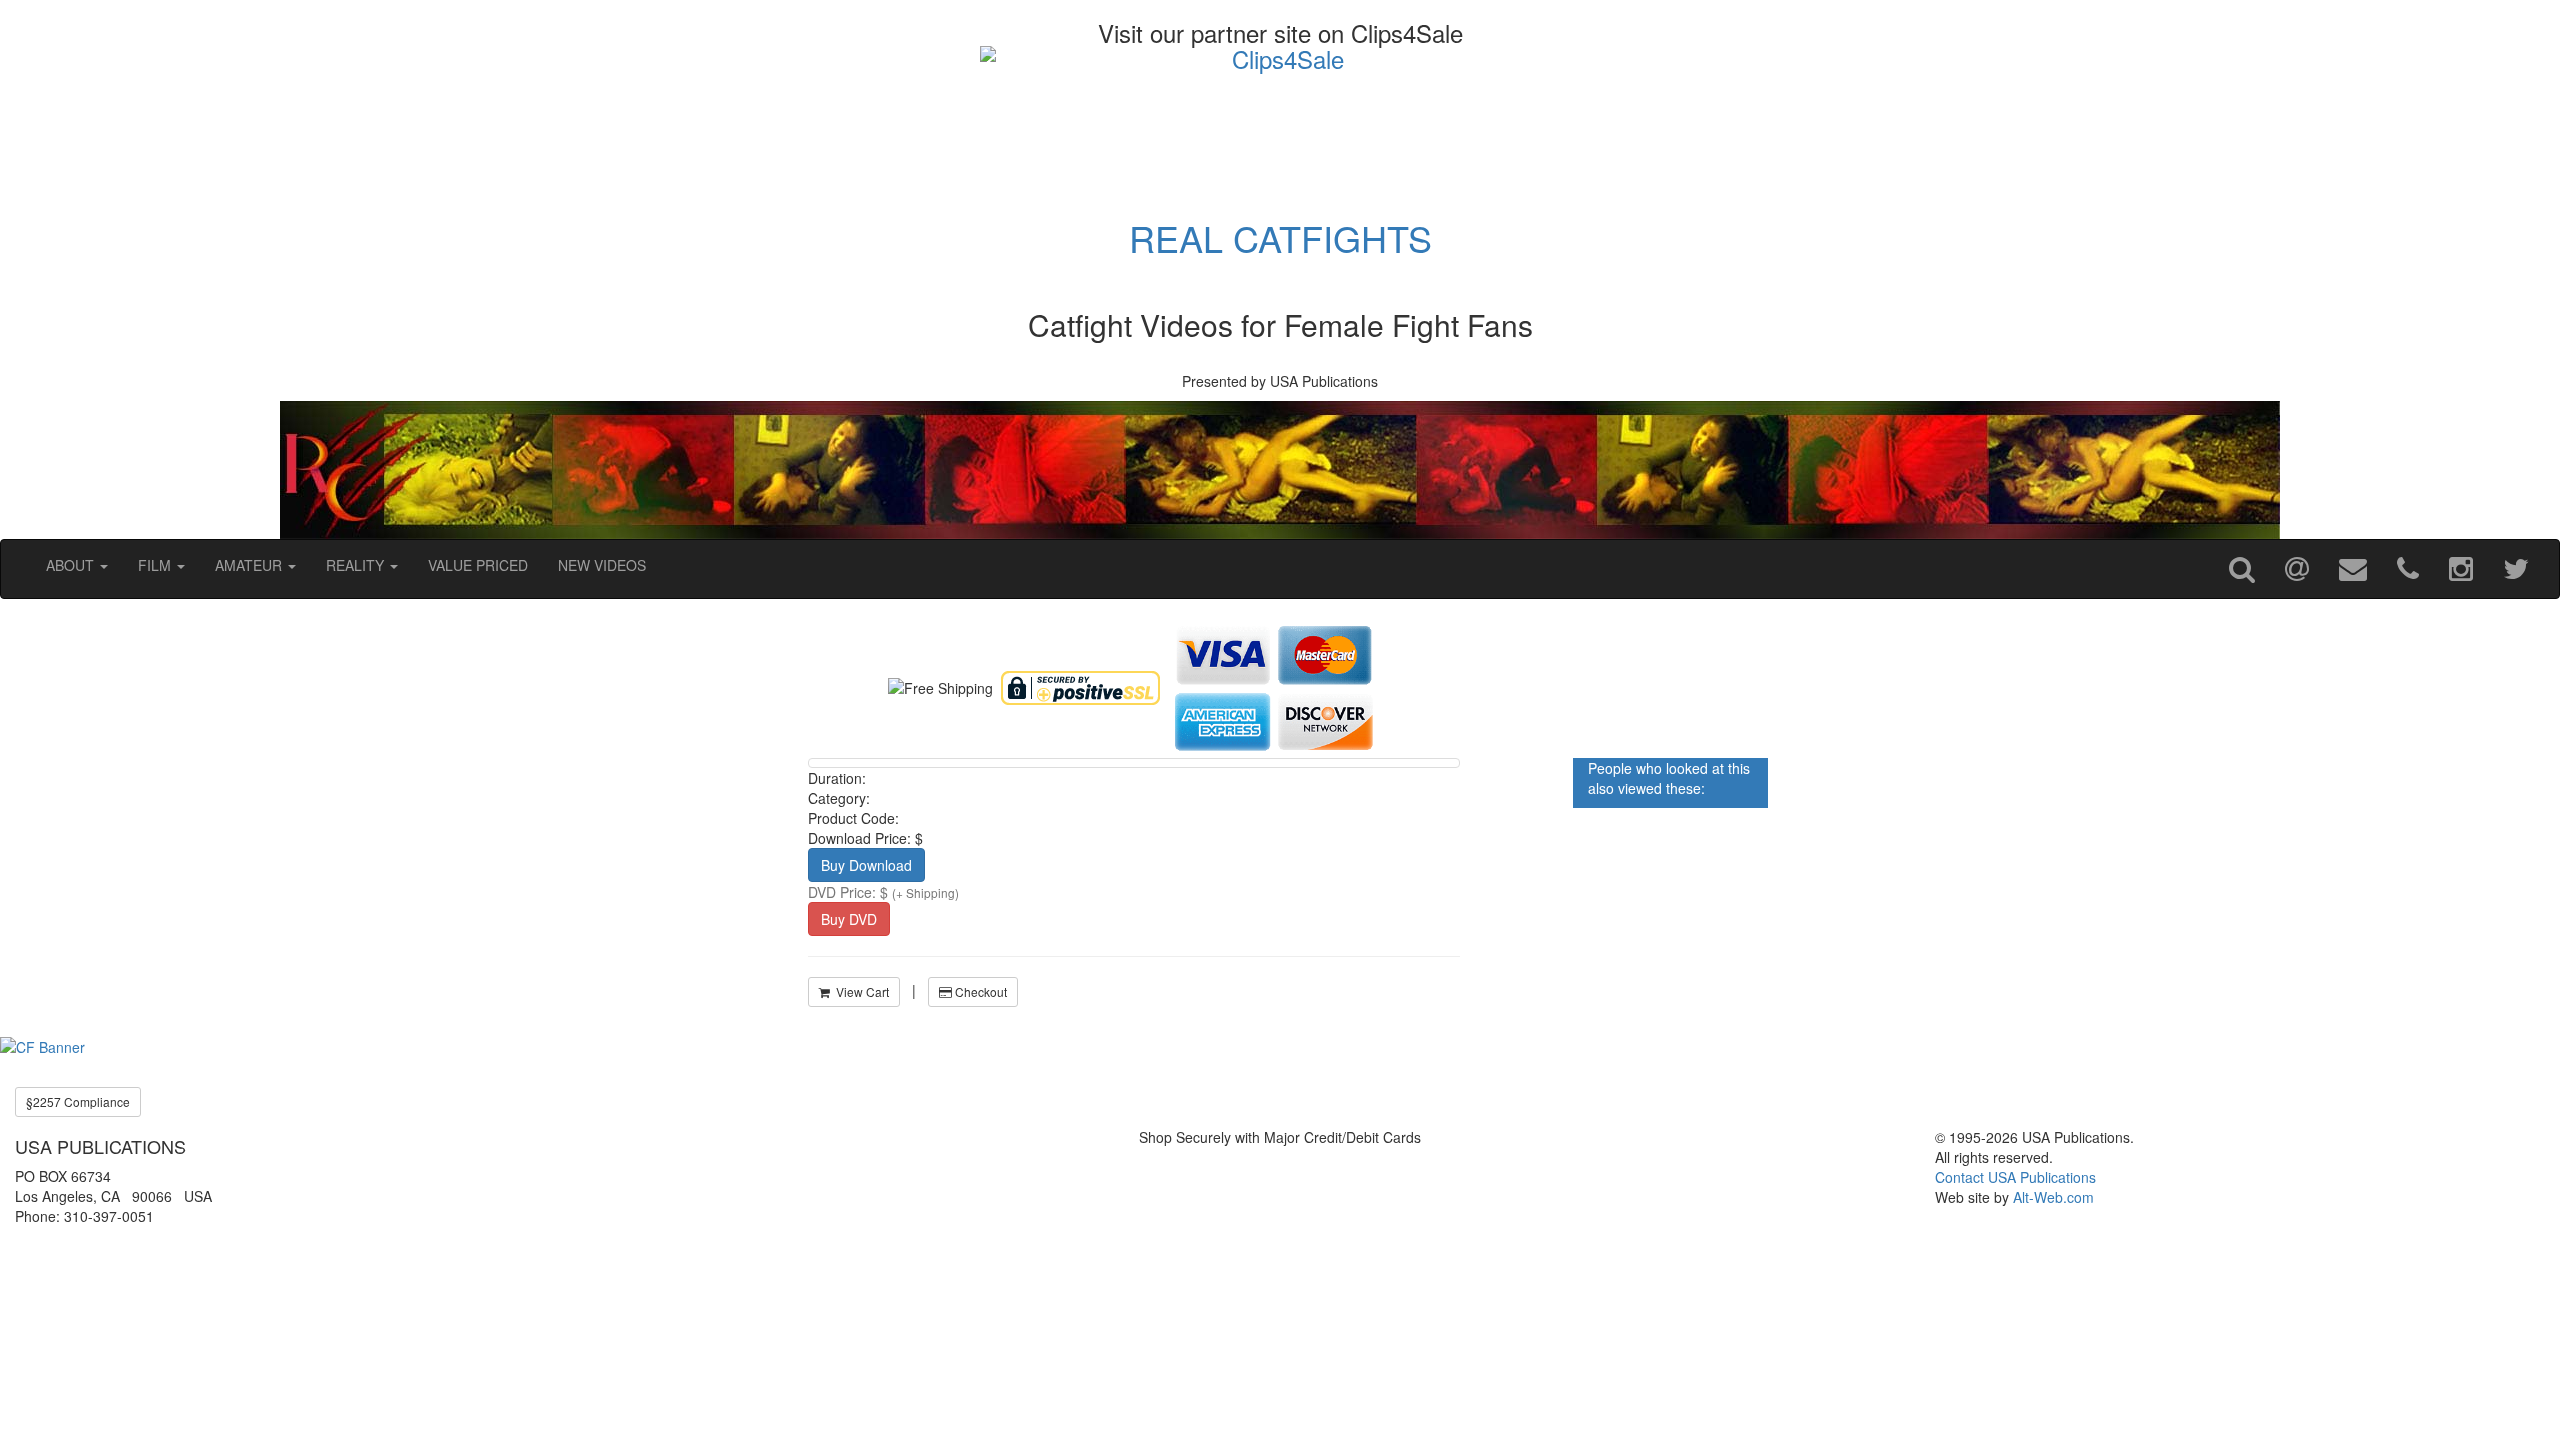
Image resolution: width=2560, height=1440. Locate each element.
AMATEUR (250, 565)
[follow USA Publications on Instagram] (2461, 569)
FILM (156, 565)
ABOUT (72, 565)
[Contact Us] (2353, 569)
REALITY (357, 565)
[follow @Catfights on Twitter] (2516, 569)
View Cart (859, 991)
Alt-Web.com (2053, 1197)
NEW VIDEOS (602, 565)
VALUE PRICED (478, 565)
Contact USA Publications (2015, 1177)
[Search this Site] (2242, 569)
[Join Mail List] (2297, 569)
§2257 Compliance (78, 1101)
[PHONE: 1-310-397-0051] (2408, 569)
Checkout (979, 991)
